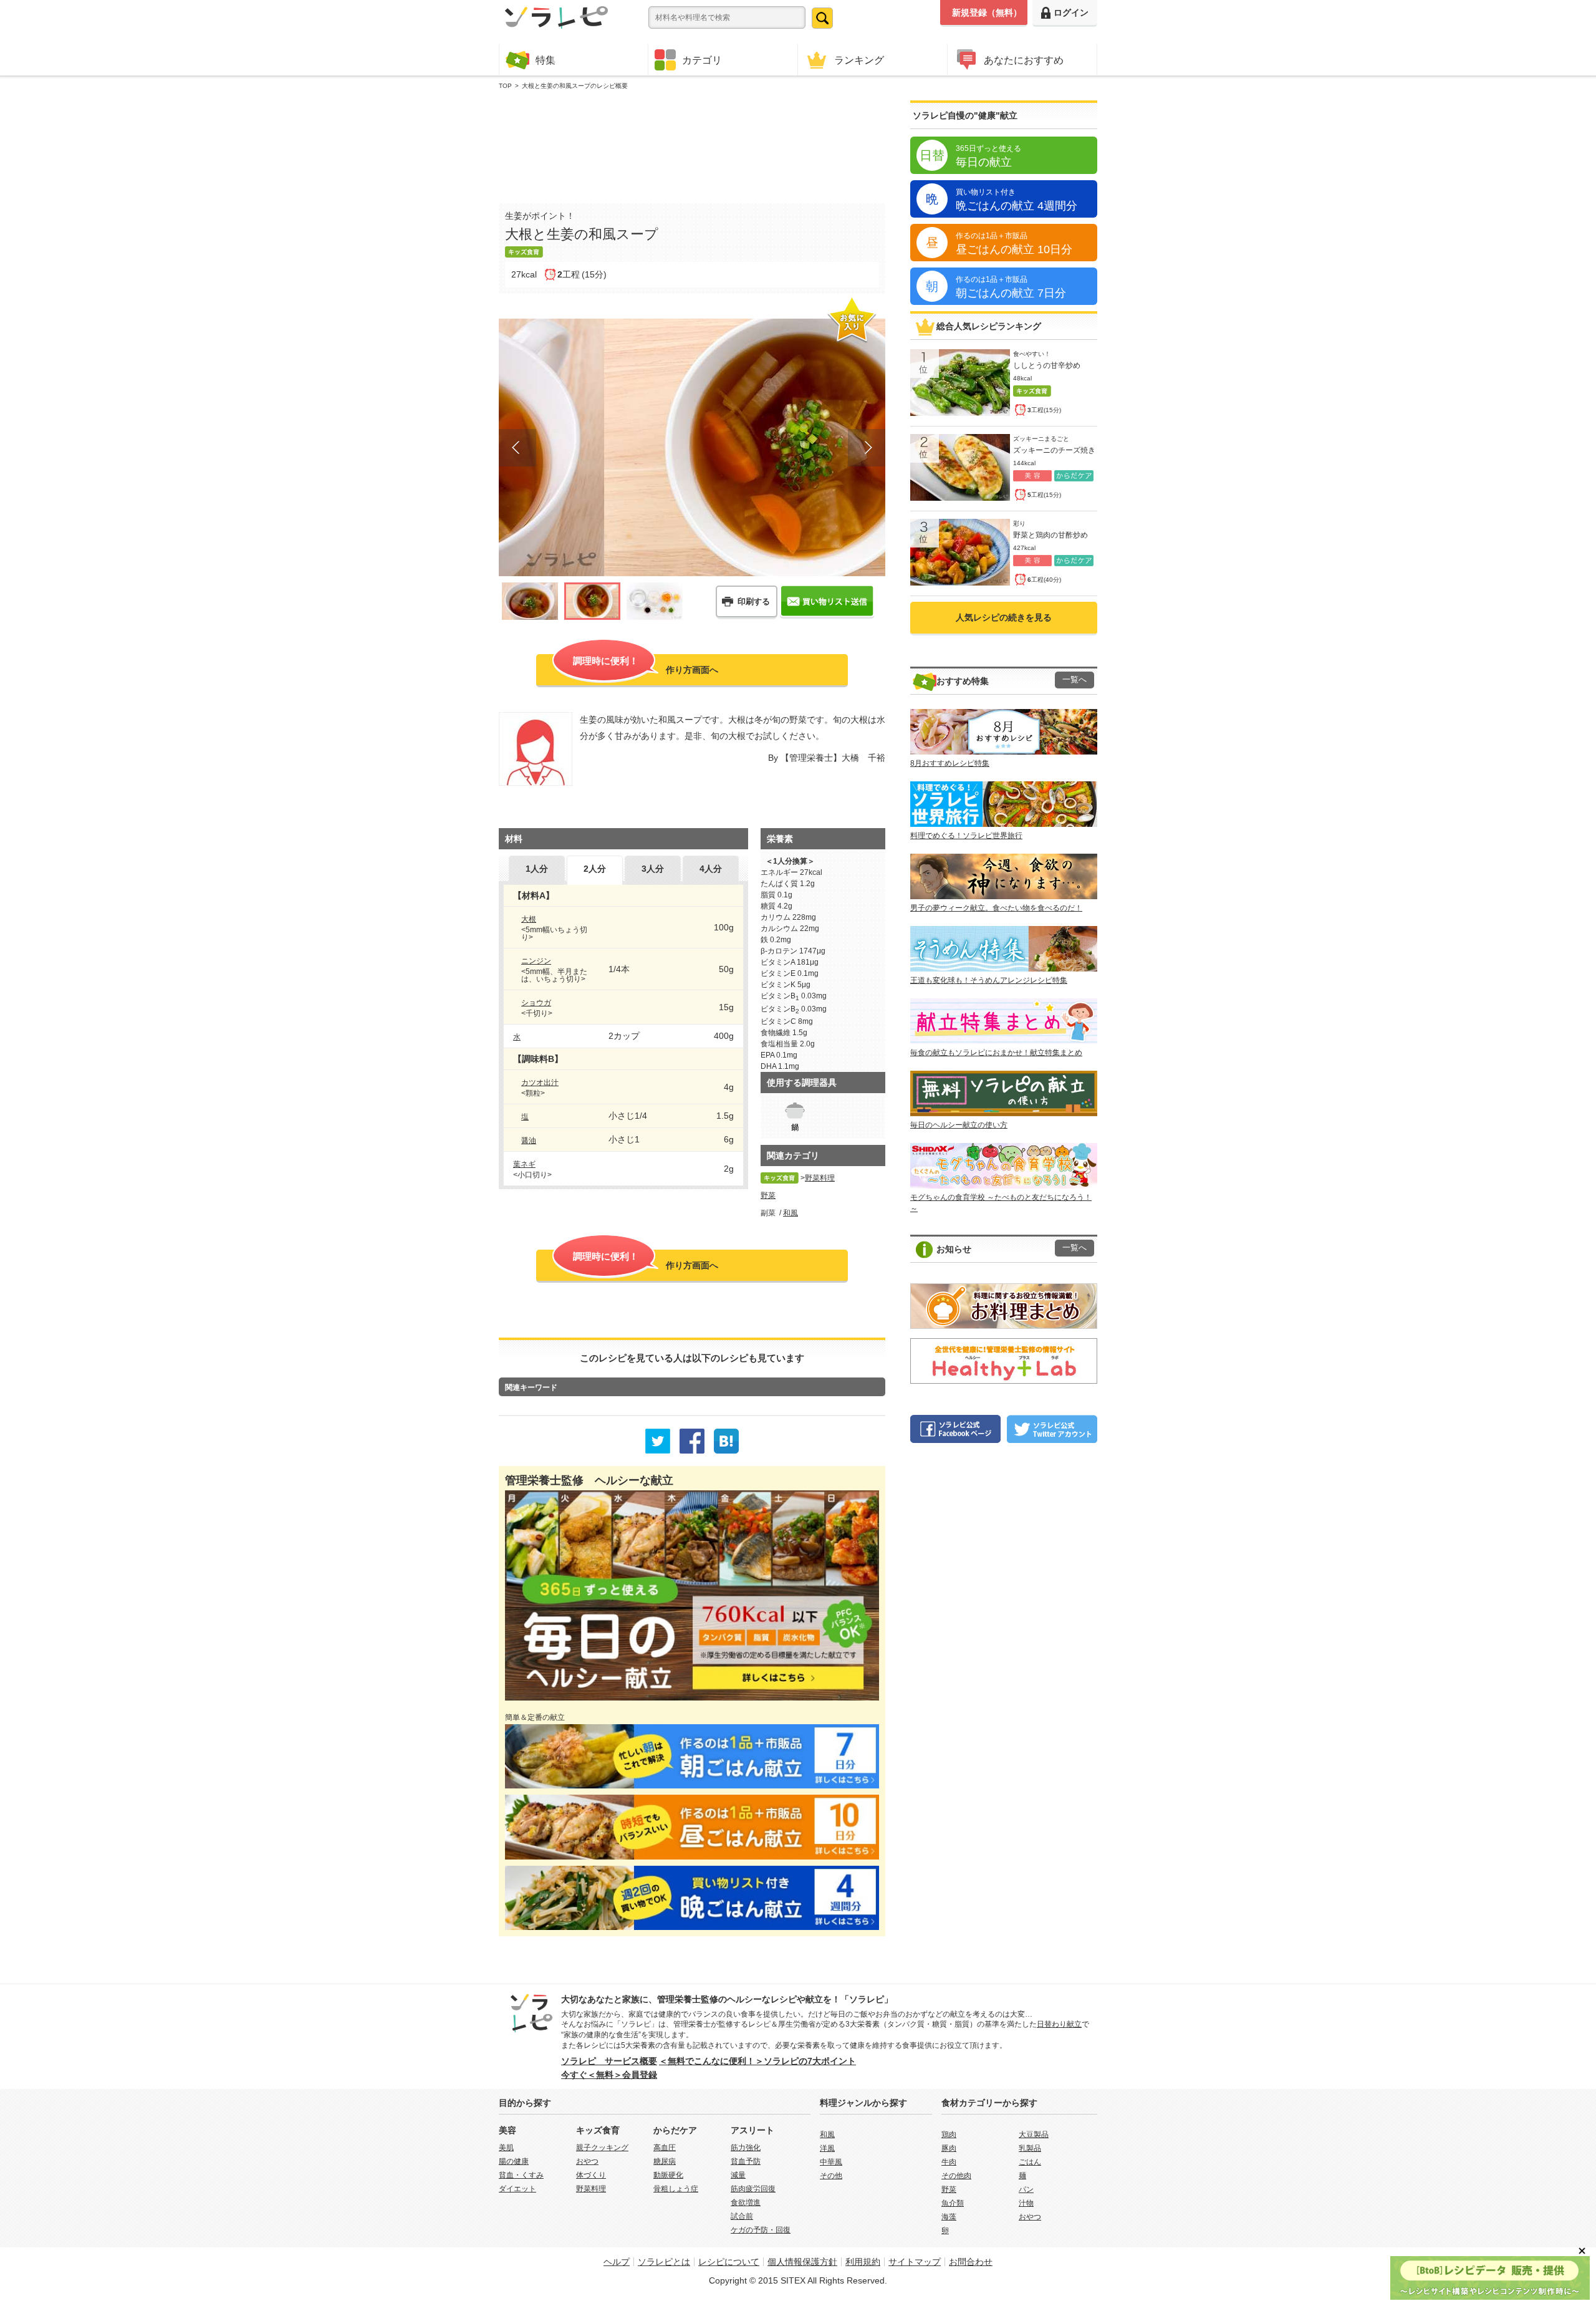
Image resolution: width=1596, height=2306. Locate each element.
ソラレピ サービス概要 (609, 2061)
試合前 (742, 2216)
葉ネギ (524, 1164)
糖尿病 (665, 2161)
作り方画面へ (646, 665)
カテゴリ (702, 60)
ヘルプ (617, 2262)
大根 (529, 919)
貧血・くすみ (521, 2175)
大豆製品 (1034, 2135)
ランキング (859, 60)
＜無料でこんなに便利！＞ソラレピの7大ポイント (757, 2061)
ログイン (1071, 12)
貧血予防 (746, 2161)
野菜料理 (820, 1178)
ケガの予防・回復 (761, 2230)
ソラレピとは (664, 2262)
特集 (546, 60)
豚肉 (949, 2148)
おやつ (587, 2161)
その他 (831, 2176)
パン (1026, 2189)
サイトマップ (915, 2262)
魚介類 (953, 2203)
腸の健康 (514, 2161)
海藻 (949, 2217)
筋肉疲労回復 (753, 2189)
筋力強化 (746, 2148)
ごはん (1030, 2162)
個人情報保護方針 (802, 2262)
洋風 (827, 2148)
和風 (791, 1213)
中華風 (831, 2162)
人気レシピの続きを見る (1004, 617)
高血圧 (665, 2148)
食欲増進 (746, 2202)
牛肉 (949, 2162)
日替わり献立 (1059, 2024)
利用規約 (863, 2262)
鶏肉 (949, 2135)
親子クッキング (602, 2148)
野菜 (768, 1195)
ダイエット (517, 2189)
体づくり (591, 2175)
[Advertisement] (692, 144)
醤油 (529, 1141)
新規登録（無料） (987, 12)
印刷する (754, 601)
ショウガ (536, 1003)
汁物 (1026, 2203)
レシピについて (729, 2262)
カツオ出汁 (540, 1083)
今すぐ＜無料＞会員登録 (609, 2075)
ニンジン (536, 961)
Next (867, 448)
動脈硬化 (668, 2175)
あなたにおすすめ (1024, 60)
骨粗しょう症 (676, 2189)
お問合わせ (971, 2262)
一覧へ (1074, 680)
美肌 (506, 2148)
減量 (738, 2175)
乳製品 (1030, 2148)
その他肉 (956, 2176)
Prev (517, 448)
